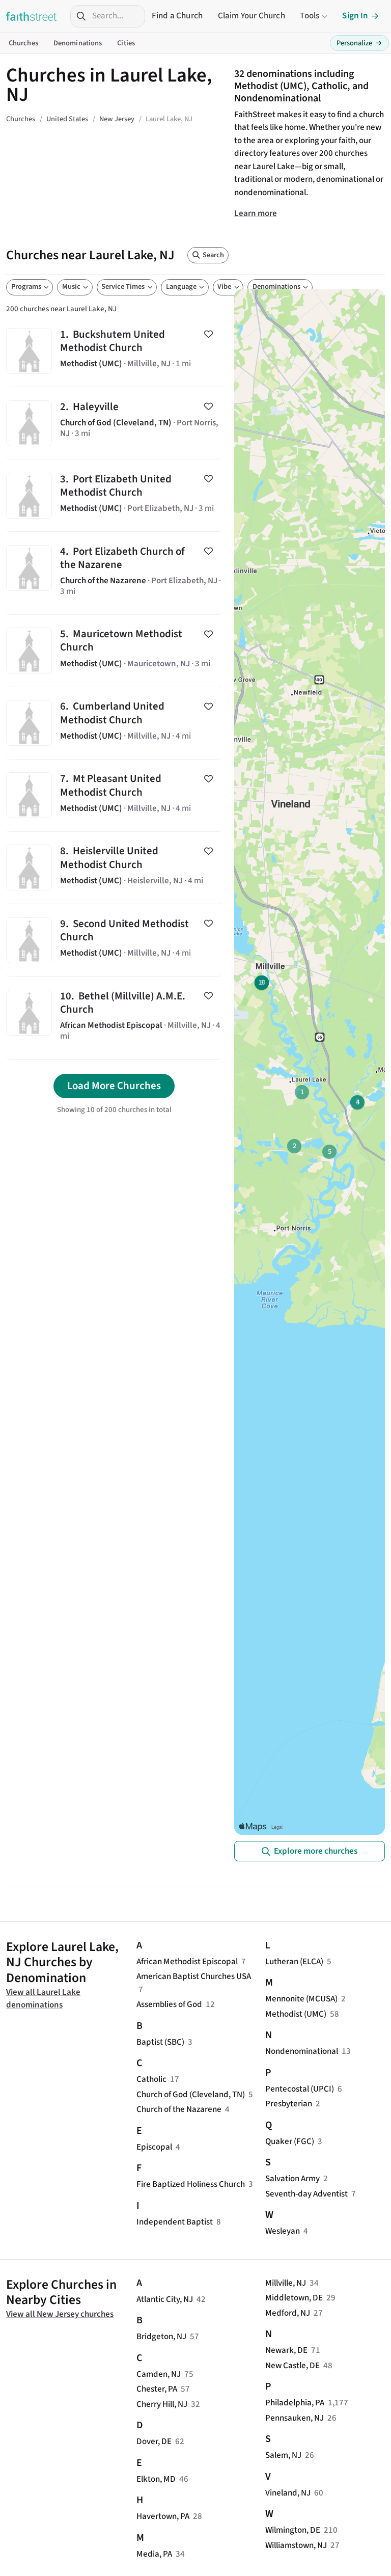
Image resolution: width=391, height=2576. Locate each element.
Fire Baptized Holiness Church (191, 2184)
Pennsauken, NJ (295, 2418)
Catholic (151, 2079)
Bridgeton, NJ (161, 2337)
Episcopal (154, 2147)
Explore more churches (316, 1851)
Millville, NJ (286, 2283)
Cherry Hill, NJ (162, 2404)
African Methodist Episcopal (187, 1962)
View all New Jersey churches (60, 2314)
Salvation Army (292, 2179)
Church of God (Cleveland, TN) (191, 2095)
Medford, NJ (288, 2313)
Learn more (256, 213)
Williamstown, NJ (296, 2545)
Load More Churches (114, 1086)
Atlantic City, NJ (165, 2299)
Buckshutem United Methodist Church (114, 351)
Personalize (359, 43)
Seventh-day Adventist (306, 2194)
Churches (23, 43)
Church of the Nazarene (179, 2109)
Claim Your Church (252, 16)
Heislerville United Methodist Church (114, 868)
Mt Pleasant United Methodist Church (114, 795)
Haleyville (114, 423)
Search (213, 255)
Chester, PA (157, 2389)
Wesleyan (283, 2231)
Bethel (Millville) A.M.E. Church (114, 1018)
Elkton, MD (156, 2479)
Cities (126, 43)
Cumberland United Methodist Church (114, 723)
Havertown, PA (163, 2516)
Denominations (78, 43)
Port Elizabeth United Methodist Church (114, 495)
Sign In (355, 16)
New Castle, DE (292, 2366)
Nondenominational (302, 2051)
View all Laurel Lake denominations (43, 1999)
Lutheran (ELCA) (294, 1962)
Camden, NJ (159, 2374)
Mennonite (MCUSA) (301, 1999)
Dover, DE (154, 2442)
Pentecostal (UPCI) (300, 2089)
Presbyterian (289, 2104)
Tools (310, 16)
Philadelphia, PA (295, 2403)
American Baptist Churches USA (194, 1976)
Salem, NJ (283, 2455)
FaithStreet (32, 16)
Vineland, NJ (288, 2493)
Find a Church (177, 16)
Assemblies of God (169, 2004)
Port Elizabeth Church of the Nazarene (114, 573)
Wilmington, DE (293, 2530)
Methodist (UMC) (296, 2014)
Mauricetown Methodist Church (114, 651)
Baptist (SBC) (160, 2042)
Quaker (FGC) (290, 2141)
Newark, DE (286, 2350)
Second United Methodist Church (114, 940)
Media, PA (154, 2554)
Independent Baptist (175, 2222)
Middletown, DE (294, 2298)
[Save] (208, 334)
